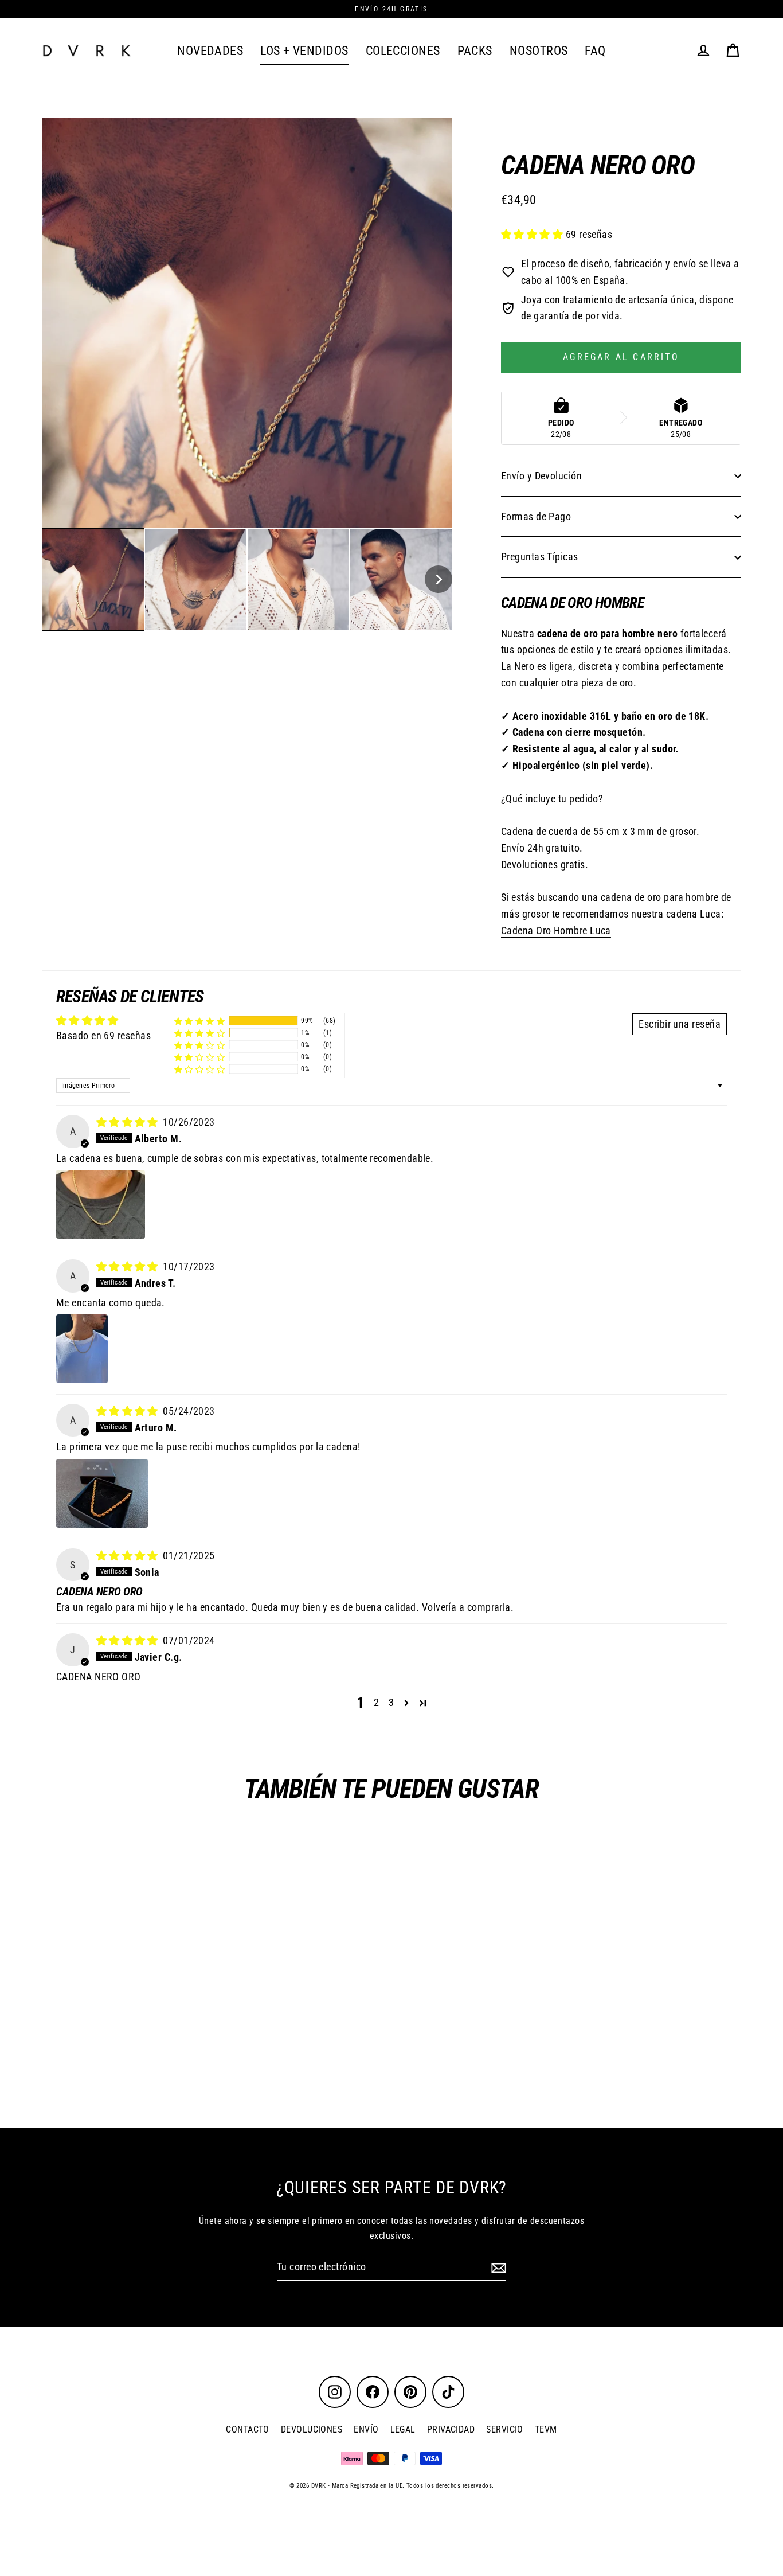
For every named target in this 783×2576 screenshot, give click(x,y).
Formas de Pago (536, 516)
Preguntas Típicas (540, 557)
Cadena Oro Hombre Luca (556, 930)
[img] (129, 1122)
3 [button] (391, 1702)
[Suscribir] (497, 2268)
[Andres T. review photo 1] (82, 1349)
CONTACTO (248, 2429)
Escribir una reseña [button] (680, 1024)
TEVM (546, 2429)
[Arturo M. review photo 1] (102, 1493)
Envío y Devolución (541, 476)
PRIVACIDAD (451, 2429)
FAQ (595, 51)
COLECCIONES (403, 51)
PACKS (475, 51)
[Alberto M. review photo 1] (101, 1204)
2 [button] (376, 1702)
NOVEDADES (210, 51)
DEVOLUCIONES (312, 2429)
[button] (93, 579)
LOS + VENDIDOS (304, 51)
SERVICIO (505, 2429)
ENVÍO (366, 2429)
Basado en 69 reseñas (103, 1035)
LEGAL (403, 2429)
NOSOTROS (539, 51)
